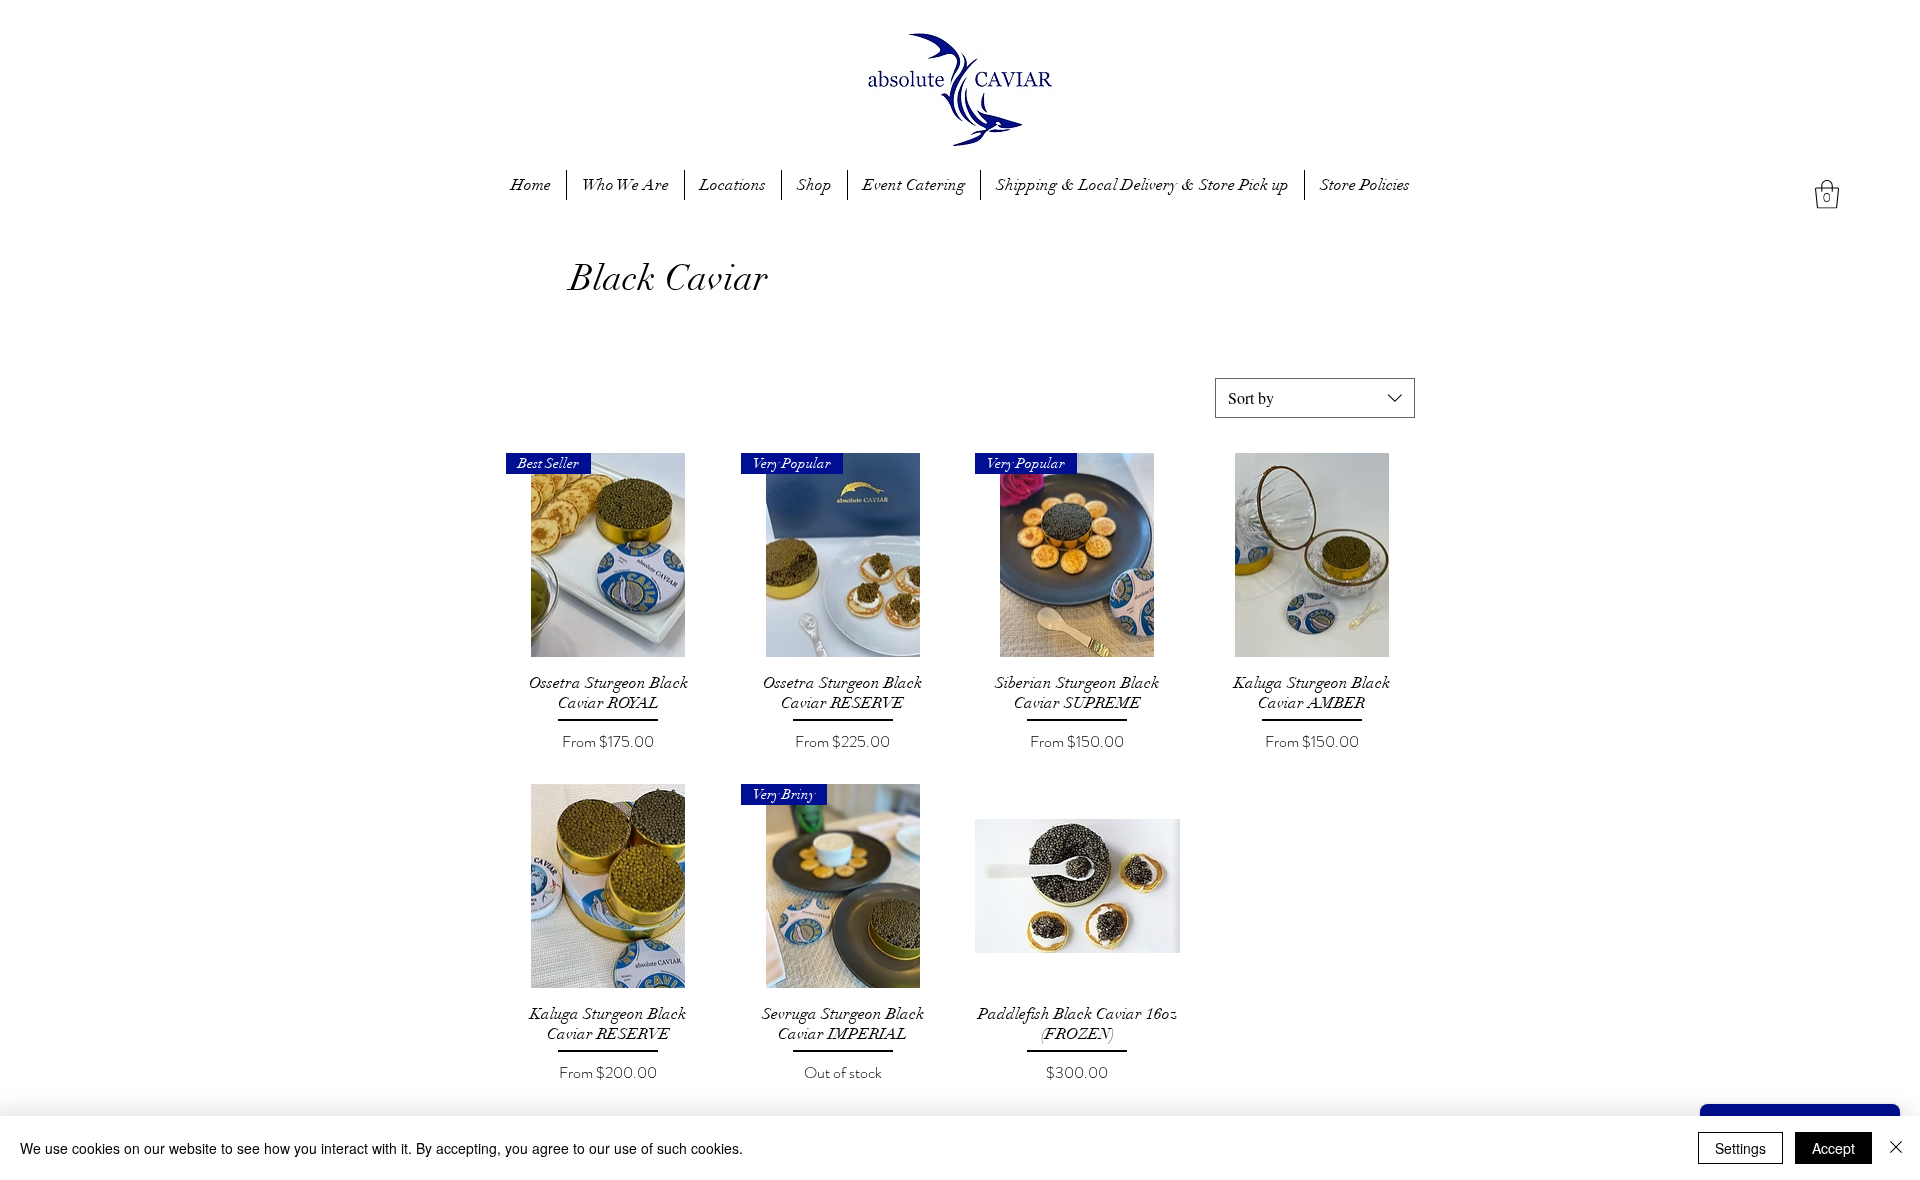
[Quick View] (1312, 555)
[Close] (1896, 1148)
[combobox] (1315, 398)
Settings (1740, 1148)
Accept (1833, 1148)
